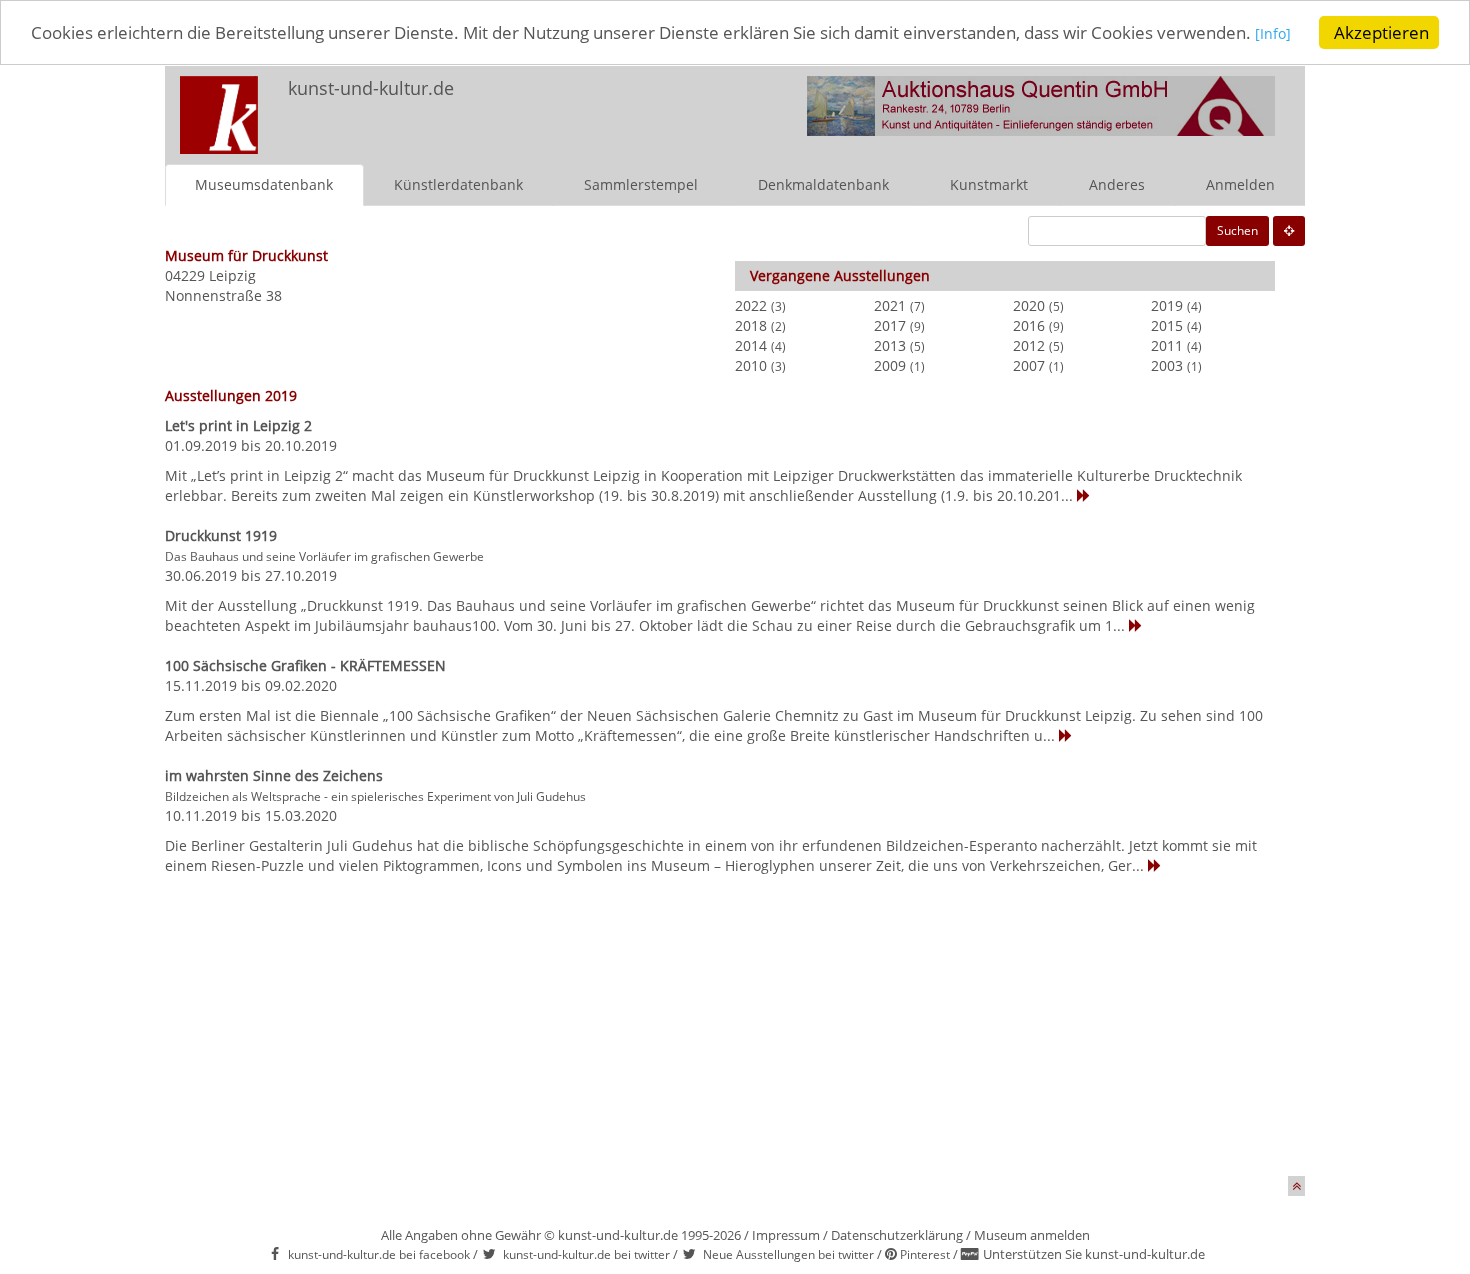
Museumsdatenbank (264, 184)
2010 (751, 365)
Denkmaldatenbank (823, 184)
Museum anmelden (1032, 1235)
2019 (1167, 305)
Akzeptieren (1381, 32)
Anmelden (1240, 184)
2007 (1029, 365)
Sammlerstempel (641, 184)
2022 (751, 305)
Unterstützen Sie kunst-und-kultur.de (1094, 1254)
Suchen (1237, 230)
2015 (1167, 325)
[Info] (1273, 34)
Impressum (786, 1235)
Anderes (1117, 184)
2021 (890, 305)
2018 (751, 325)
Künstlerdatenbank (458, 184)
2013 (890, 345)
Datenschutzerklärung (897, 1235)
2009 (890, 365)
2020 (1029, 305)
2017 (890, 325)
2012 (1029, 345)
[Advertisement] (727, 1036)
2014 (751, 345)
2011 (1167, 345)
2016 (1029, 325)
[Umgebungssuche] (1289, 231)
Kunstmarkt (989, 184)
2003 (1167, 365)
